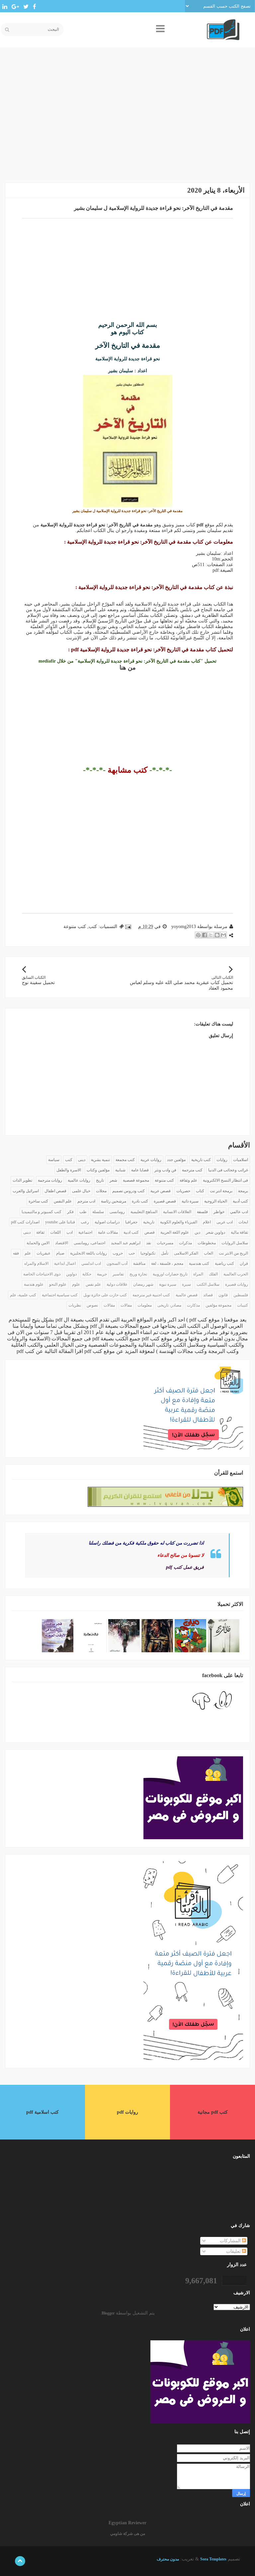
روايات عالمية (79, 1180)
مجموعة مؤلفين (218, 1305)
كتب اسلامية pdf (42, 2112)
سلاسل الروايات (235, 1243)
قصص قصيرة (165, 1201)
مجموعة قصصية (136, 1180)
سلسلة (98, 1212)
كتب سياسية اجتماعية (60, 1295)
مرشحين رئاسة (114, 1201)
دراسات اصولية (107, 1222)
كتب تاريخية (201, 1160)
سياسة (54, 1160)
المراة (198, 1274)
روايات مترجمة (50, 1180)
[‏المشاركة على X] (211, 935)
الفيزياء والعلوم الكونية (179, 1222)
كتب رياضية (224, 1263)
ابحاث (243, 1222)
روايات (222, 1160)
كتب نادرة (140, 1201)
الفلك (213, 1274)
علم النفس (63, 1201)
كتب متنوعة (75, 927)
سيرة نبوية (168, 1284)
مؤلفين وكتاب (98, 1170)
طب (83, 1212)
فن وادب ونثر (165, 1170)
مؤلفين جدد (176, 1160)
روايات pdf (127, 2112)
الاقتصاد (62, 1243)
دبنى (27, 1232)
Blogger (108, 2313)
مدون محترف (168, 2559)
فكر (70, 1212)
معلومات (145, 1305)
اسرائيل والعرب (26, 1191)
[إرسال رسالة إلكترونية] (129, 927)
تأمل (165, 1253)
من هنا (128, 668)
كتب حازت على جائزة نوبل (105, 1295)
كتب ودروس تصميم (128, 1191)
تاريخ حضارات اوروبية (170, 1274)
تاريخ (100, 1180)
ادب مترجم (86, 1201)
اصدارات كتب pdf (25, 1222)
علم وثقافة (188, 1180)
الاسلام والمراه (36, 1263)
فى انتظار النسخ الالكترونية (225, 1180)
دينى (82, 1160)
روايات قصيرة (237, 1284)
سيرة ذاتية (190, 1201)
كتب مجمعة (125, 1160)
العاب (209, 1253)
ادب (70, 1232)
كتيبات (243, 1305)
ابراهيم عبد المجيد (126, 1243)
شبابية (120, 1170)
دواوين (71, 1274)
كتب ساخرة (38, 1201)
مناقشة (139, 1263)
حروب (118, 1253)
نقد (149, 1243)
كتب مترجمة (192, 1170)
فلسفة (202, 1212)
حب (132, 1253)
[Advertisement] (127, 120)
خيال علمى (81, 1191)
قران (244, 1263)
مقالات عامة (108, 1232)
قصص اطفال (55, 1191)
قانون (223, 1295)
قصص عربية (161, 1191)
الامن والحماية (38, 1243)
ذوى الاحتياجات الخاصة (42, 1274)
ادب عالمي (239, 1212)
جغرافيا (131, 1222)
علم (28, 1253)
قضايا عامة (140, 1170)
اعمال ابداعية (65, 1263)
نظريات (75, 1305)
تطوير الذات (22, 1180)
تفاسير (118, 1274)
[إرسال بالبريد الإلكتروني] (223, 935)
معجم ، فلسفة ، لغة (167, 1263)
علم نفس (93, 1284)
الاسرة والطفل (69, 1170)
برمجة (243, 1191)
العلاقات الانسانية (177, 1212)
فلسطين (241, 1295)
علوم (76, 1284)
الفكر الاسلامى (186, 1253)
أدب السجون (117, 1263)
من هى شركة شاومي (128, 2534)
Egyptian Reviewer (127, 2523)
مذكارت (193, 1305)
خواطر (219, 1212)
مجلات (101, 1191)
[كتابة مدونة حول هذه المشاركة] (217, 935)
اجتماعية (85, 1232)
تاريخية (149, 1222)
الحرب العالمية (236, 1274)
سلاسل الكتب (208, 1284)
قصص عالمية (187, 1295)
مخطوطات (207, 1243)
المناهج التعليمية (144, 1212)
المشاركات (231, 2241)
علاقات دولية (117, 1284)
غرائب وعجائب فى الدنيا (228, 1170)
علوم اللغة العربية (175, 1232)
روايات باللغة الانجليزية (88, 1253)
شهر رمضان (143, 1284)
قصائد (208, 1295)
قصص (150, 1232)
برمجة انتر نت (221, 1191)
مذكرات (185, 1243)
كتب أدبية (240, 1201)
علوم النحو (58, 1284)
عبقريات (43, 1253)
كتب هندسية (199, 1263)
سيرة (186, 1284)
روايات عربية (151, 1160)
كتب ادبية (131, 1232)
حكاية (87, 1274)
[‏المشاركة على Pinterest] (198, 935)
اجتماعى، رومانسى (89, 1243)
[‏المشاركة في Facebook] (205, 935)
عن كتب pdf (30, 1351)
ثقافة (40, 1232)
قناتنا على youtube (60, 1222)
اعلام (207, 1222)
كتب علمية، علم (23, 1295)
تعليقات (234, 2251)
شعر (113, 1180)
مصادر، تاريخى (169, 1305)
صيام (60, 1253)
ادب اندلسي (91, 1263)
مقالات (109, 1305)
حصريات (183, 1191)
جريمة (102, 1274)
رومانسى (117, 1212)
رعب (85, 1222)
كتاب (200, 1191)
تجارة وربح (138, 1274)
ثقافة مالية (239, 1232)
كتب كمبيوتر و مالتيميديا (42, 1212)
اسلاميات (241, 1160)
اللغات (55, 1232)
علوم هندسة (34, 1284)
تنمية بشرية (100, 1160)
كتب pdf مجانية (213, 2112)
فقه (16, 1253)
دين (197, 1232)
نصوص (92, 1305)
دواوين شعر (215, 1232)
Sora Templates (213, 2559)
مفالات (126, 1305)
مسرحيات (165, 1243)
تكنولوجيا (148, 1253)
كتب (93, 927)
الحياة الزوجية (216, 1201)
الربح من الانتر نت (233, 1253)
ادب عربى (225, 1222)
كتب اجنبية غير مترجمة (151, 1295)
